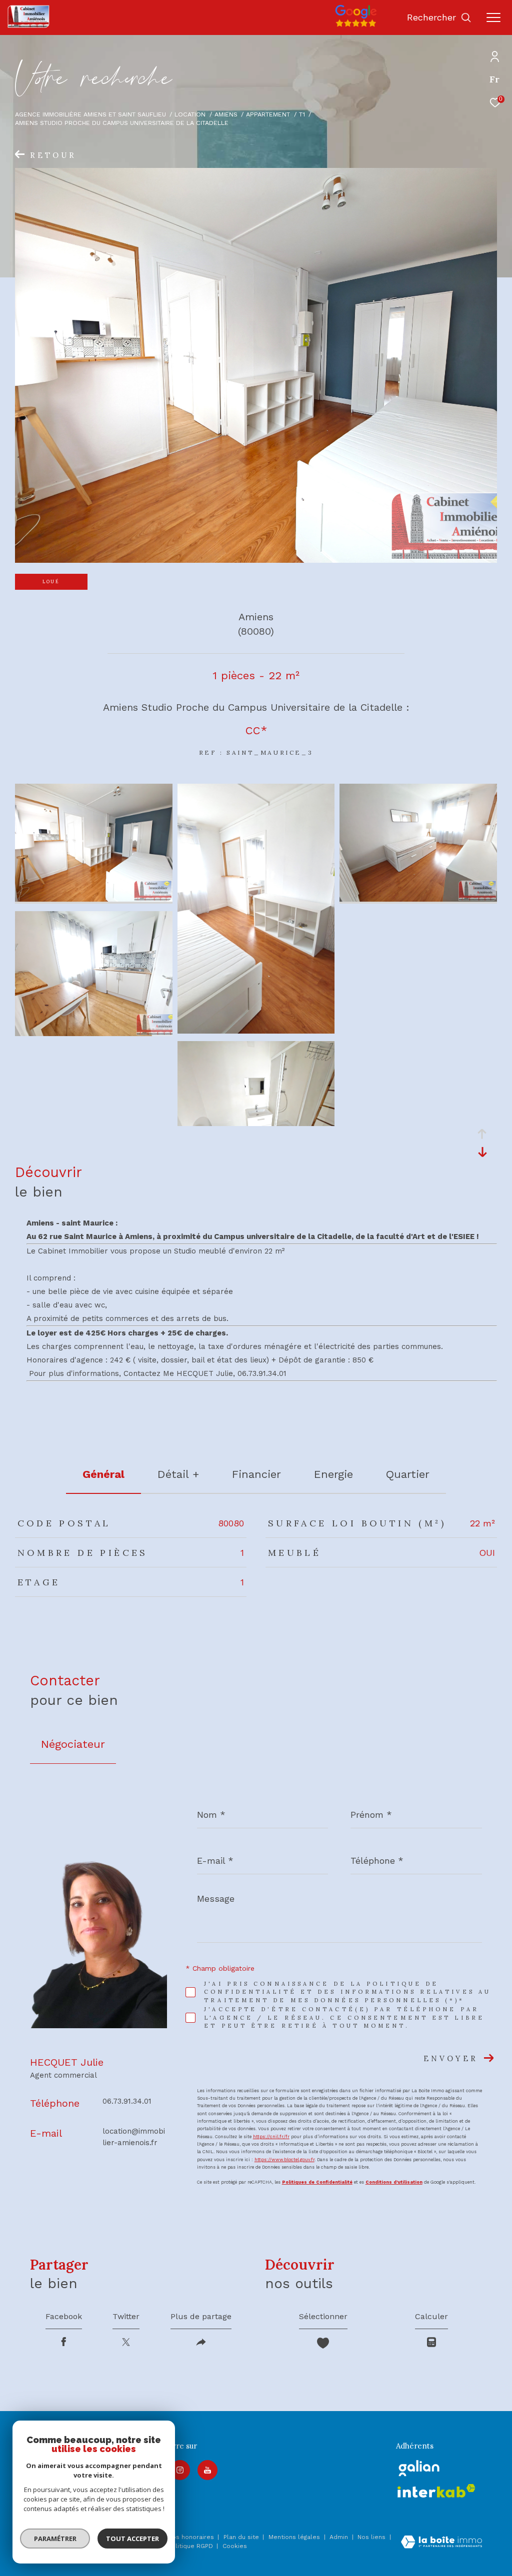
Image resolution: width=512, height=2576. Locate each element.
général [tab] (103, 1474)
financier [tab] (256, 1474)
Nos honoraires (191, 2537)
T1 (302, 114)
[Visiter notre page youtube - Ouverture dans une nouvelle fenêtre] (207, 2470)
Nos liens (372, 2537)
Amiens (226, 114)
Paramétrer (55, 2539)
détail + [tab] (178, 1474)
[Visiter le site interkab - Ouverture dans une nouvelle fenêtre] (436, 2491)
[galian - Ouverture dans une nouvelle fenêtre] (419, 2468)
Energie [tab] (333, 1474)
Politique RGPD (190, 2546)
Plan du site (242, 2537)
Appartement (268, 114)
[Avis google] (356, 27)
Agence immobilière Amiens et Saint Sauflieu (90, 114)
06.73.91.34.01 (127, 2101)
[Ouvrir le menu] (493, 17)
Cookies (235, 2546)
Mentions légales (295, 2537)
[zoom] (94, 899)
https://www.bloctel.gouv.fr (284, 2160)
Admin (340, 2537)
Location (190, 114)
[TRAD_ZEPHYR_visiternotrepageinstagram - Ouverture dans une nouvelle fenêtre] (180, 2470)
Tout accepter (132, 2539)
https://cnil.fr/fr (271, 2137)
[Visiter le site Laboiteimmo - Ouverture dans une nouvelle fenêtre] (441, 2543)
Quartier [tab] (408, 1474)
